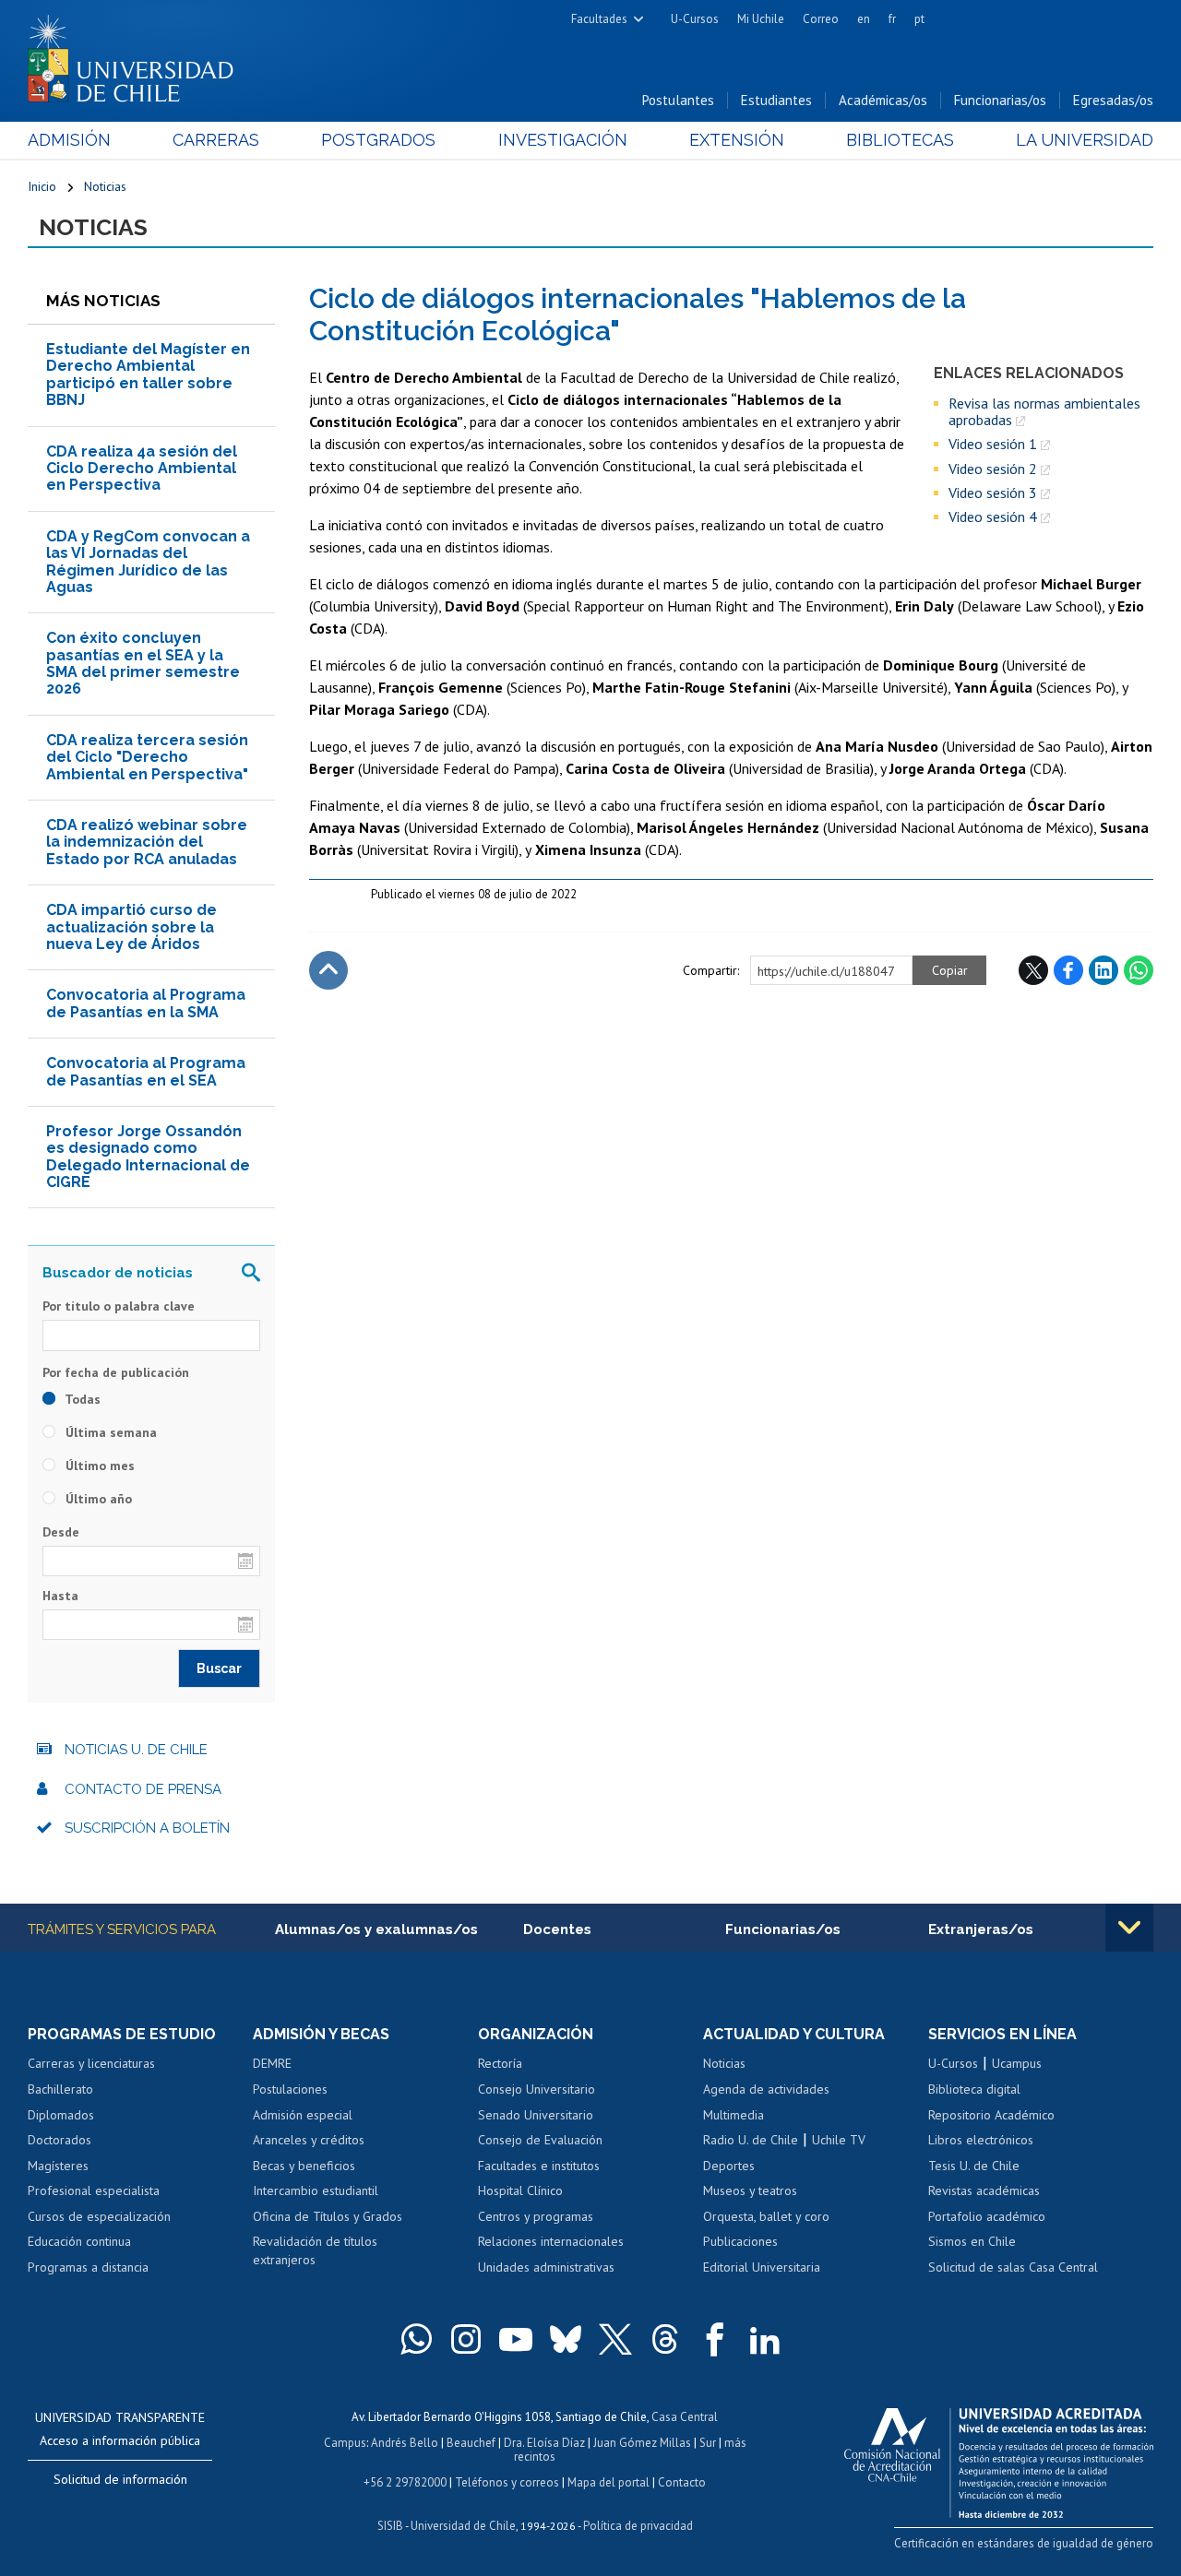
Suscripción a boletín (147, 1828)
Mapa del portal (608, 2482)
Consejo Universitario (537, 2089)
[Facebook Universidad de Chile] (715, 2339)
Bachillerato (60, 2089)
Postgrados (378, 140)
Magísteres (58, 2166)
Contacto (682, 2482)
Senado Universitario (536, 2115)
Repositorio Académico (991, 2115)
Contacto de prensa (143, 1789)
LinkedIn (1103, 970)
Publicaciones (740, 2241)
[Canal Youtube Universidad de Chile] (516, 2339)
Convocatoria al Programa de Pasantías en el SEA (146, 1071)
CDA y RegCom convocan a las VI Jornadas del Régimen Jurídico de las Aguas (148, 562)
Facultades (599, 19)
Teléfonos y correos (507, 2482)
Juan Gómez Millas (642, 2443)
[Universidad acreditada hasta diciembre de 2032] (999, 2458)
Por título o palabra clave (119, 1306)
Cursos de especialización (99, 2216)
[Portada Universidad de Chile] (137, 54)
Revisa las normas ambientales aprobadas (1044, 412)
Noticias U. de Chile (136, 1750)
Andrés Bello (405, 2443)
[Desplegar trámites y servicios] (1129, 1928)
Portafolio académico (987, 2216)
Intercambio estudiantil (316, 2190)
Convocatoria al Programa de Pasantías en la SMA (146, 1003)
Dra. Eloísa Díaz (544, 2443)
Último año (97, 1499)
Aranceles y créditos (309, 2140)
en (864, 19)
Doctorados (60, 2140)
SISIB (390, 2526)
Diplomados (61, 2115)
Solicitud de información (120, 2479)
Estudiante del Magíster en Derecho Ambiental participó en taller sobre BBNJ (148, 374)
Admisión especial (303, 2115)
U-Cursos (695, 19)
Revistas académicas (984, 2190)
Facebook (1068, 970)
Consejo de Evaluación (540, 2140)
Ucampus (1017, 2063)
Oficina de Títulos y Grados (328, 2216)
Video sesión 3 (993, 493)
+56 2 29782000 (405, 2482)
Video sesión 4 (993, 516)
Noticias (105, 186)
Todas (81, 1399)
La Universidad (1085, 140)
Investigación (563, 140)
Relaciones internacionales (551, 2241)
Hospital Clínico (520, 2190)
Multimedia (734, 2115)
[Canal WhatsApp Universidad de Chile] (416, 2339)
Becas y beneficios (304, 2166)
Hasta (60, 1596)
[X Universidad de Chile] (615, 2339)
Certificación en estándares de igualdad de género (1024, 2543)
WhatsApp (1139, 970)
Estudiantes (776, 100)
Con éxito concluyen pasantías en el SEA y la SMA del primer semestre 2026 (143, 663)
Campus (345, 2443)
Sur (708, 2443)
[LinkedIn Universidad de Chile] (765, 2339)
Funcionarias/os (1000, 100)
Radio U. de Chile (751, 2140)
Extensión (737, 140)
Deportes (729, 2166)
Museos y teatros (750, 2190)
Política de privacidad (638, 2526)
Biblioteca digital (974, 2089)
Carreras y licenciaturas (91, 2063)
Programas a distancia (88, 2267)
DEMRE (272, 2063)
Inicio (42, 186)
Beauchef (471, 2443)
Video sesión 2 (993, 469)
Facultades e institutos (539, 2166)
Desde (61, 1532)
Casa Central (685, 2417)
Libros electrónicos (981, 2140)
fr (892, 19)
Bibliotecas (900, 140)
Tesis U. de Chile (974, 2166)
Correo (821, 19)
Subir (328, 970)
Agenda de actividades (766, 2089)
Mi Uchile (761, 19)
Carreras (216, 140)
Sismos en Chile (972, 2241)
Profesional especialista (94, 2190)
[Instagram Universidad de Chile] (466, 2339)
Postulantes (678, 100)
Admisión (69, 140)
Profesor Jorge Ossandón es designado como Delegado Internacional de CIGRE (148, 1157)
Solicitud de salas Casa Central (1013, 2267)
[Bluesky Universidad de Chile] (566, 2339)
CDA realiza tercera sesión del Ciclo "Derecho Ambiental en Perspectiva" (147, 757)
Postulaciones (290, 2089)
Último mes (98, 1466)
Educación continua (79, 2241)
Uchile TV (839, 2140)
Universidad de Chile (463, 2526)
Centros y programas (536, 2216)
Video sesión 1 (993, 444)
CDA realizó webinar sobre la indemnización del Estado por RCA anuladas (147, 842)
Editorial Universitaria (762, 2267)
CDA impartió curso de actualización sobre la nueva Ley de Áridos (131, 927)
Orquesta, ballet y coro (766, 2216)
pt (919, 19)
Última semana (109, 1432)
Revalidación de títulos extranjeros (315, 2250)
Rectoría (500, 2063)
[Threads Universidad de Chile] (665, 2339)
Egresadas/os (1113, 100)
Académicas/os (883, 100)
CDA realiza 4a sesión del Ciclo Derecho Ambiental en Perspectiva (142, 469)
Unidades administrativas (546, 2267)
